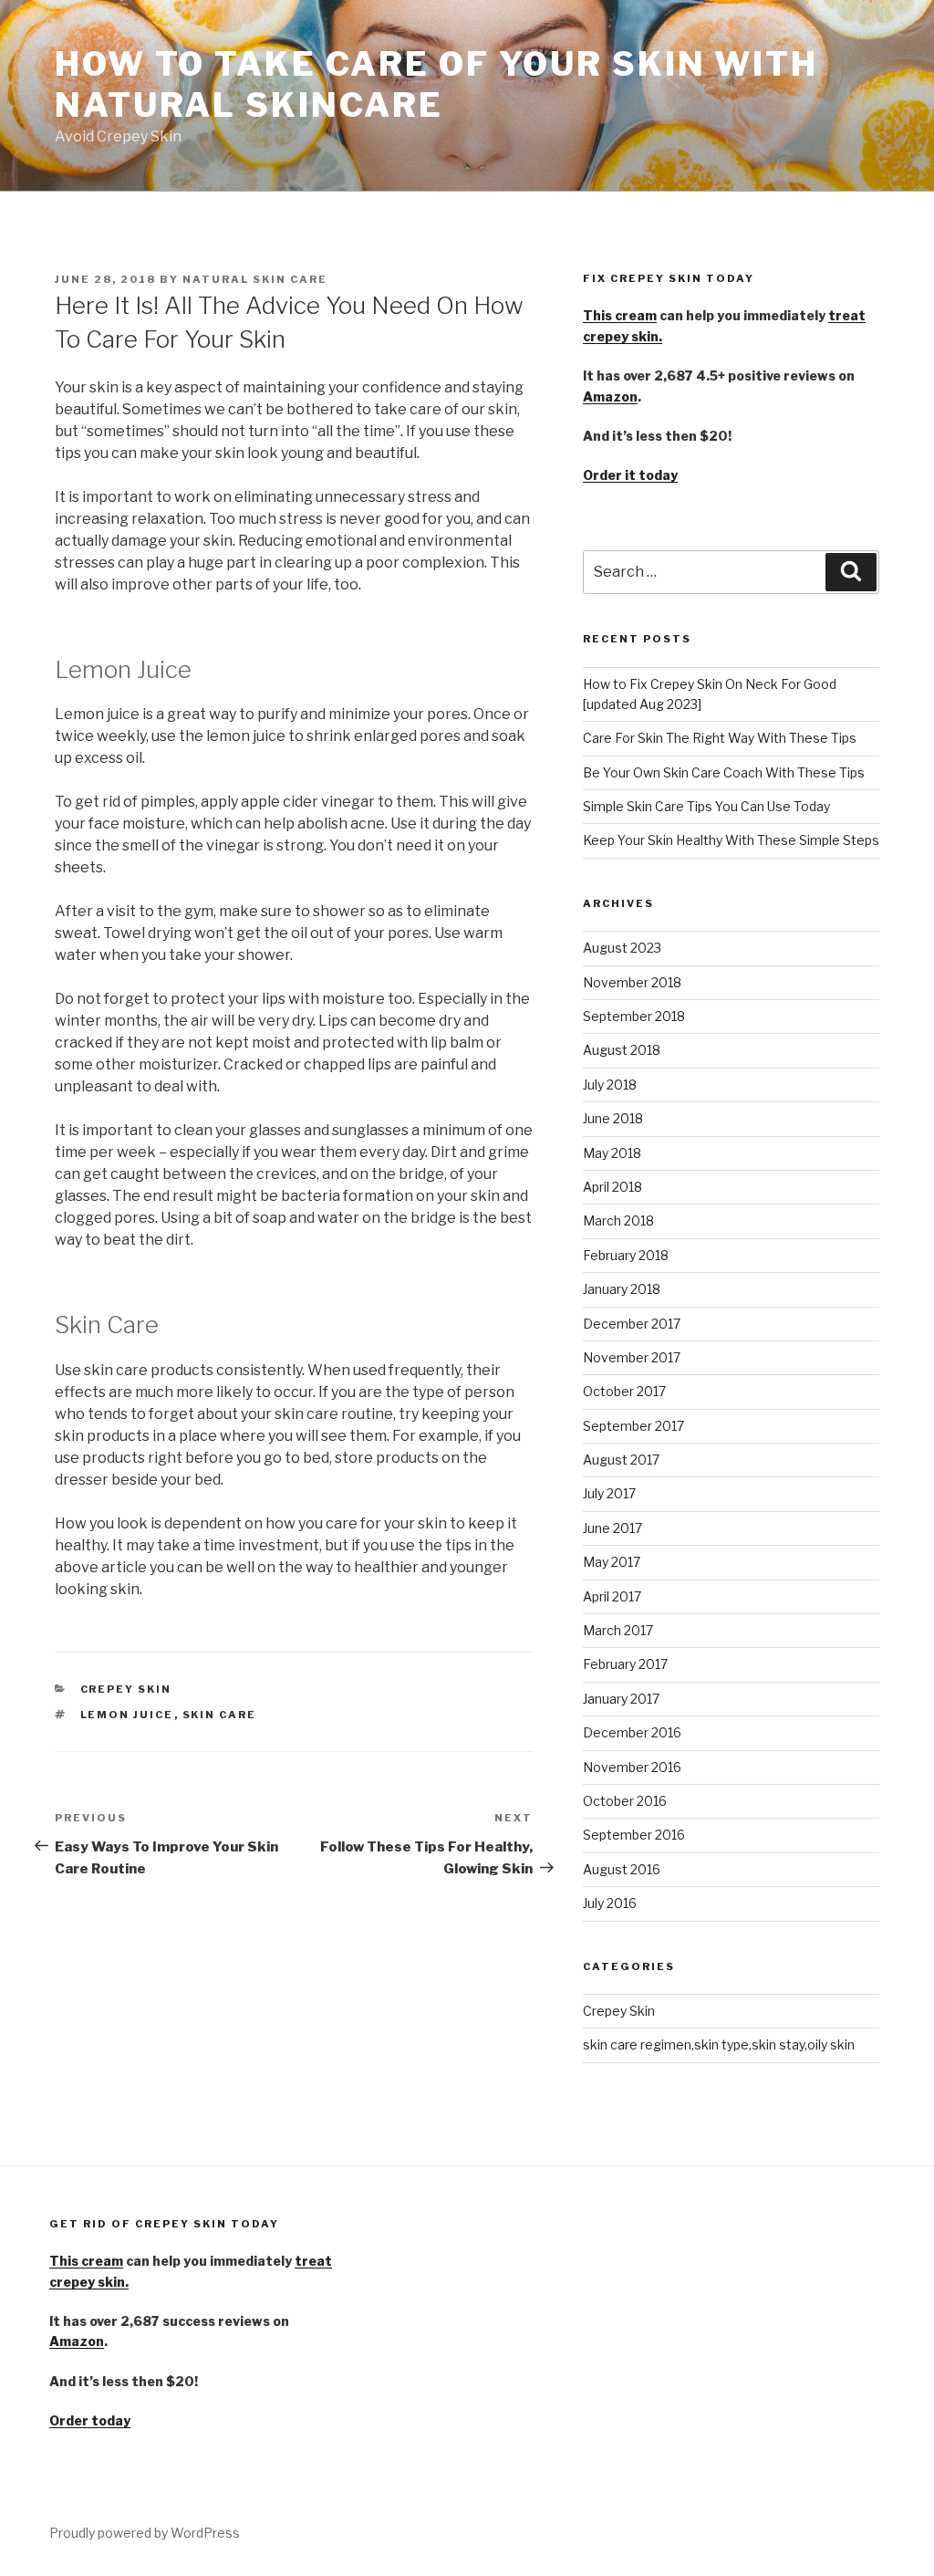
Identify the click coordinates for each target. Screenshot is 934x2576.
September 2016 (634, 1835)
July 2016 (610, 1903)
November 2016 (632, 1767)
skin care (220, 1715)
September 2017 (633, 1426)
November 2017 (632, 1357)
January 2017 (621, 1699)
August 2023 (622, 948)
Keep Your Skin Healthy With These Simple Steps (731, 840)
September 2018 (634, 1016)
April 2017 (612, 1596)
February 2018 (626, 1255)
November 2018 (632, 982)
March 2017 (618, 1630)
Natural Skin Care (255, 279)
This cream (620, 315)
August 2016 (622, 1869)
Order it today (630, 475)
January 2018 (622, 1289)
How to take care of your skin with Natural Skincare (436, 84)
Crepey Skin (126, 1689)
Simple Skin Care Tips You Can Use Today (706, 806)
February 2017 (625, 1664)
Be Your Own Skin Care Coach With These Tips (724, 772)
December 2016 (632, 1732)
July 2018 (610, 1085)
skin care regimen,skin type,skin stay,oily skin (719, 2044)
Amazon (610, 396)
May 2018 (612, 1153)
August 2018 (622, 1050)
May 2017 (612, 1562)
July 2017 (609, 1493)
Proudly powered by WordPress (145, 2533)
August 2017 (621, 1460)
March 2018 (618, 1220)
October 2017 (624, 1391)
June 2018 (613, 1118)
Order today (90, 2420)
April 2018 (612, 1187)
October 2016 (625, 1801)
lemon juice (127, 1715)
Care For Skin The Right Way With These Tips (720, 738)
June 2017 (612, 1528)
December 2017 (632, 1324)
